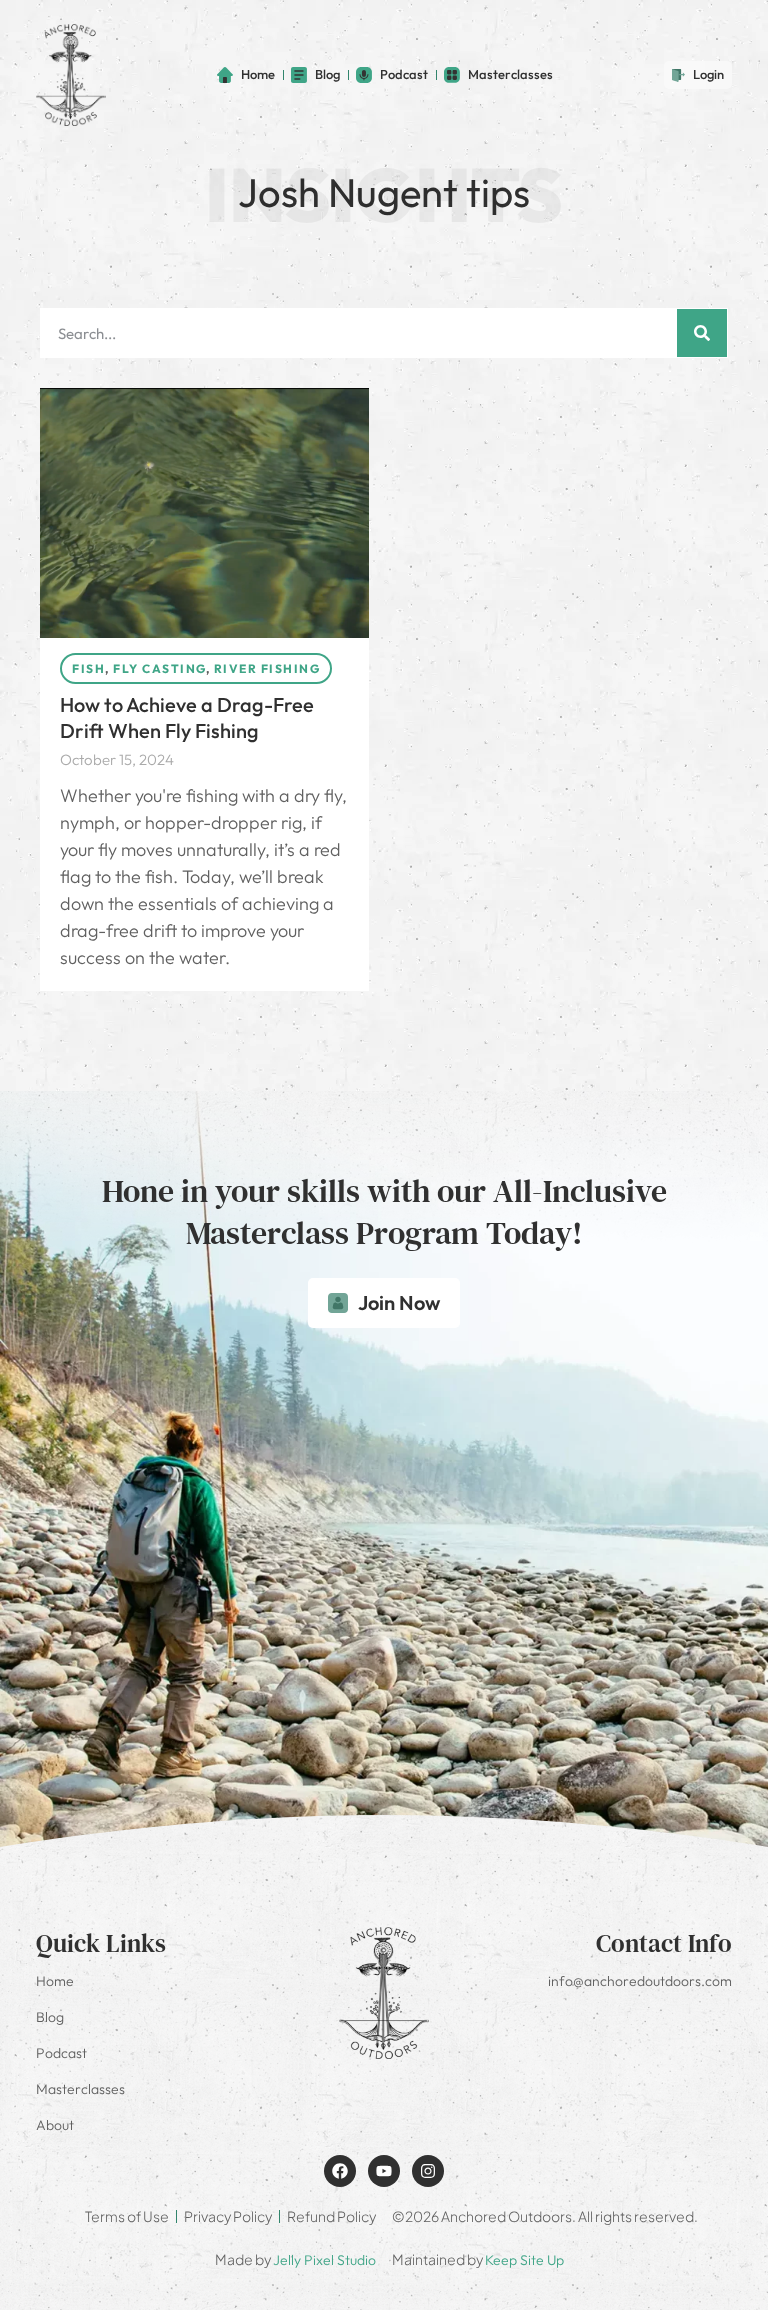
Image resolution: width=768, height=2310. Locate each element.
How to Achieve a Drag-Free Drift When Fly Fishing (187, 717)
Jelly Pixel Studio (324, 2260)
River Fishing (267, 668)
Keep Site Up (524, 2260)
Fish (88, 668)
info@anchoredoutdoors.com (640, 1981)
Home (55, 1981)
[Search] (702, 333)
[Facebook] (340, 2171)
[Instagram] (428, 2171)
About (55, 2125)
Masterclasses (80, 2089)
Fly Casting (159, 668)
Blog (50, 2017)
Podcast (61, 2053)
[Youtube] (384, 2171)
